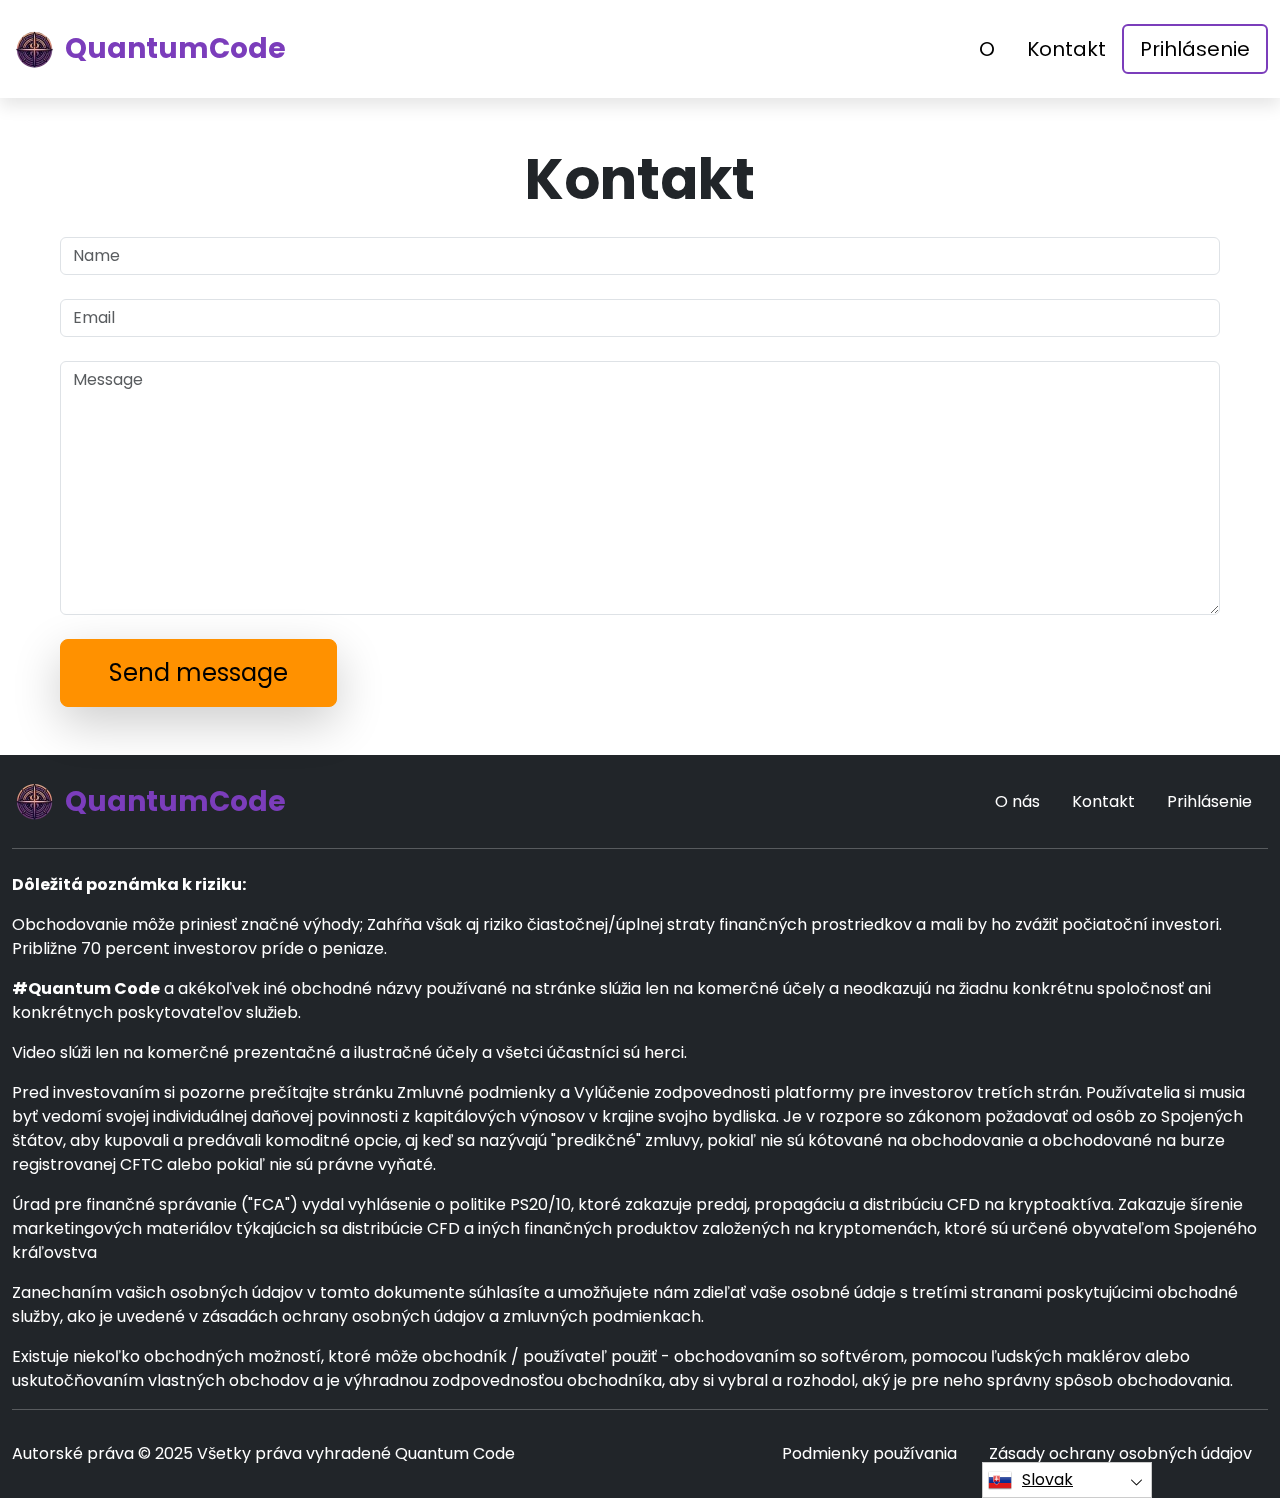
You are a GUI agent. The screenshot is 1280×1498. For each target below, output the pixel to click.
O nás (1017, 801)
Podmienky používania (869, 1453)
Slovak (1047, 1479)
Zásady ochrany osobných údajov (1120, 1453)
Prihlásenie (1195, 49)
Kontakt (1066, 49)
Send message (198, 672)
